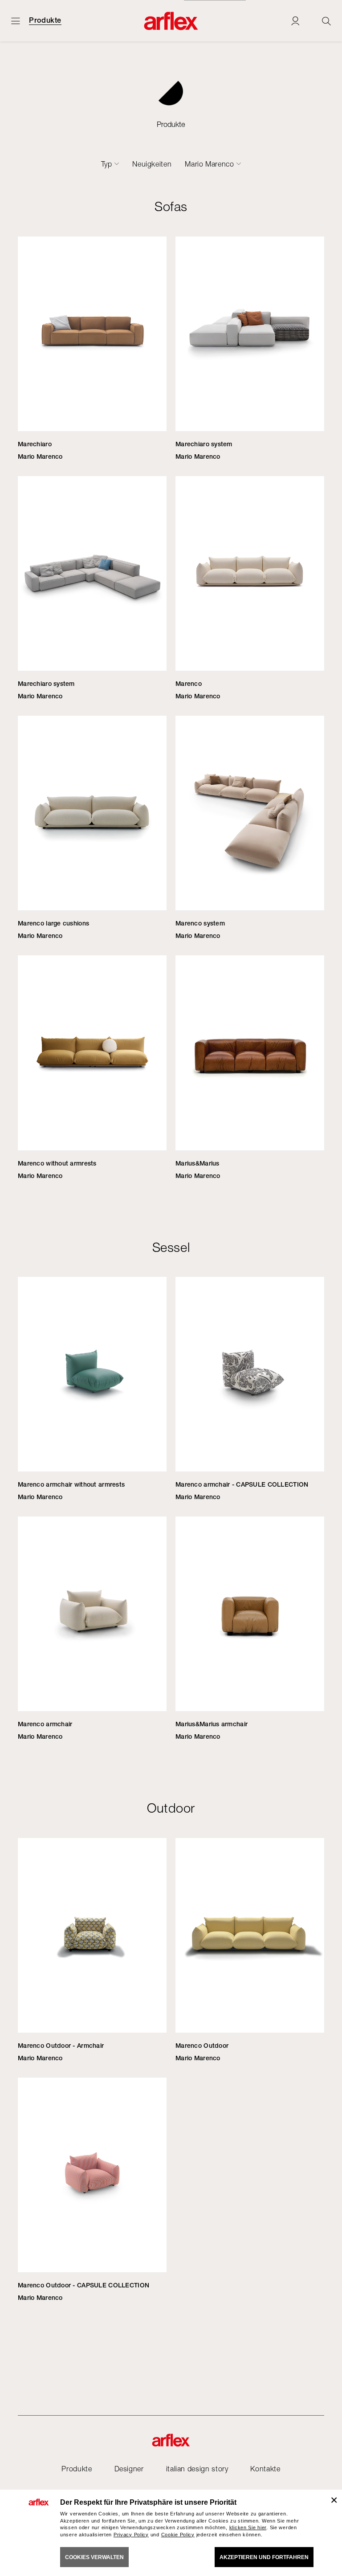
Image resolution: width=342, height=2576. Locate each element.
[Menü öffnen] (16, 21)
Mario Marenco (209, 164)
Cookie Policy (178, 2535)
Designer (129, 2469)
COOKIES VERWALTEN (94, 2557)
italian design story (197, 2469)
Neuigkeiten (152, 164)
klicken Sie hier (248, 2527)
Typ (107, 164)
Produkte (45, 20)
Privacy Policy (131, 2535)
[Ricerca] (326, 21)
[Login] (295, 21)
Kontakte (265, 2469)
